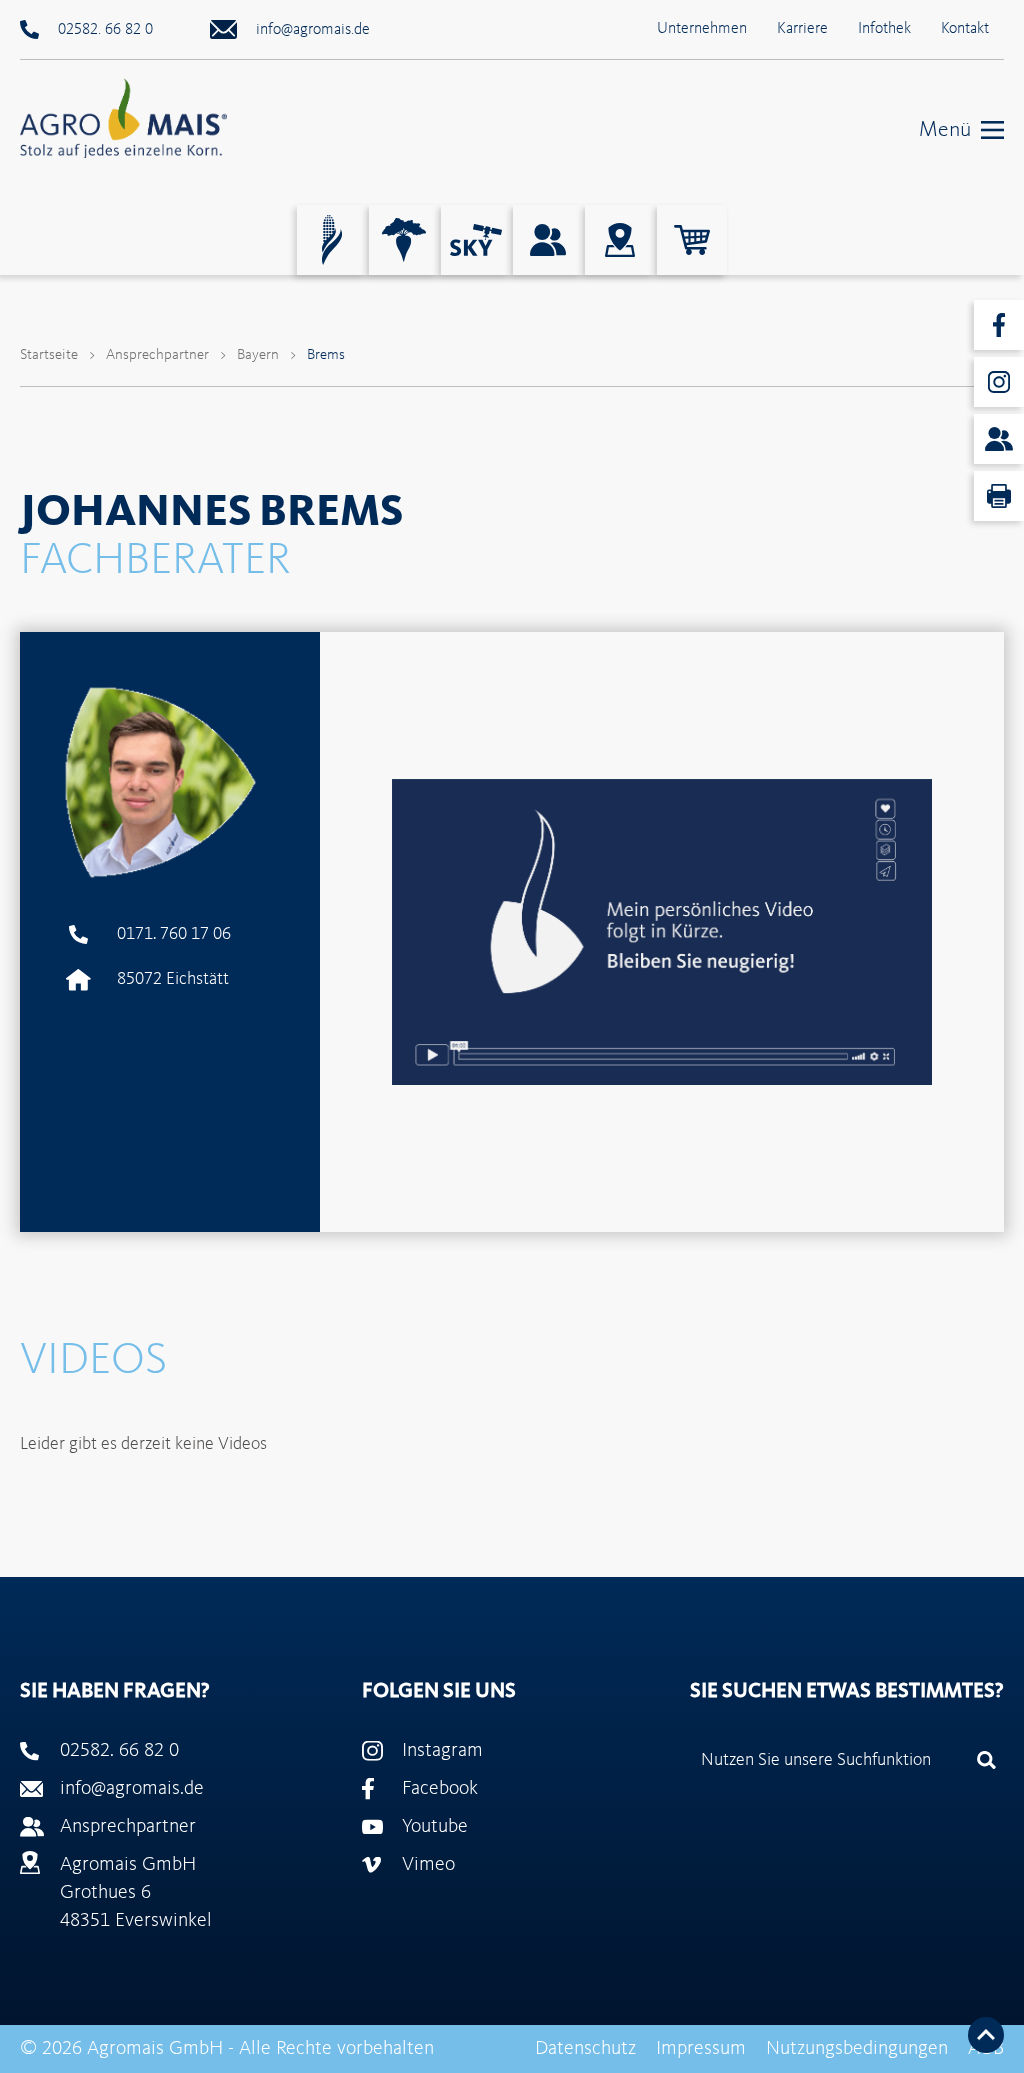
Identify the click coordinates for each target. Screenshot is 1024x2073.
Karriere (802, 29)
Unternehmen (702, 29)
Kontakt (965, 29)
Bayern (258, 355)
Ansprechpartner (157, 355)
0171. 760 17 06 (174, 934)
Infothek (884, 29)
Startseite (49, 355)
